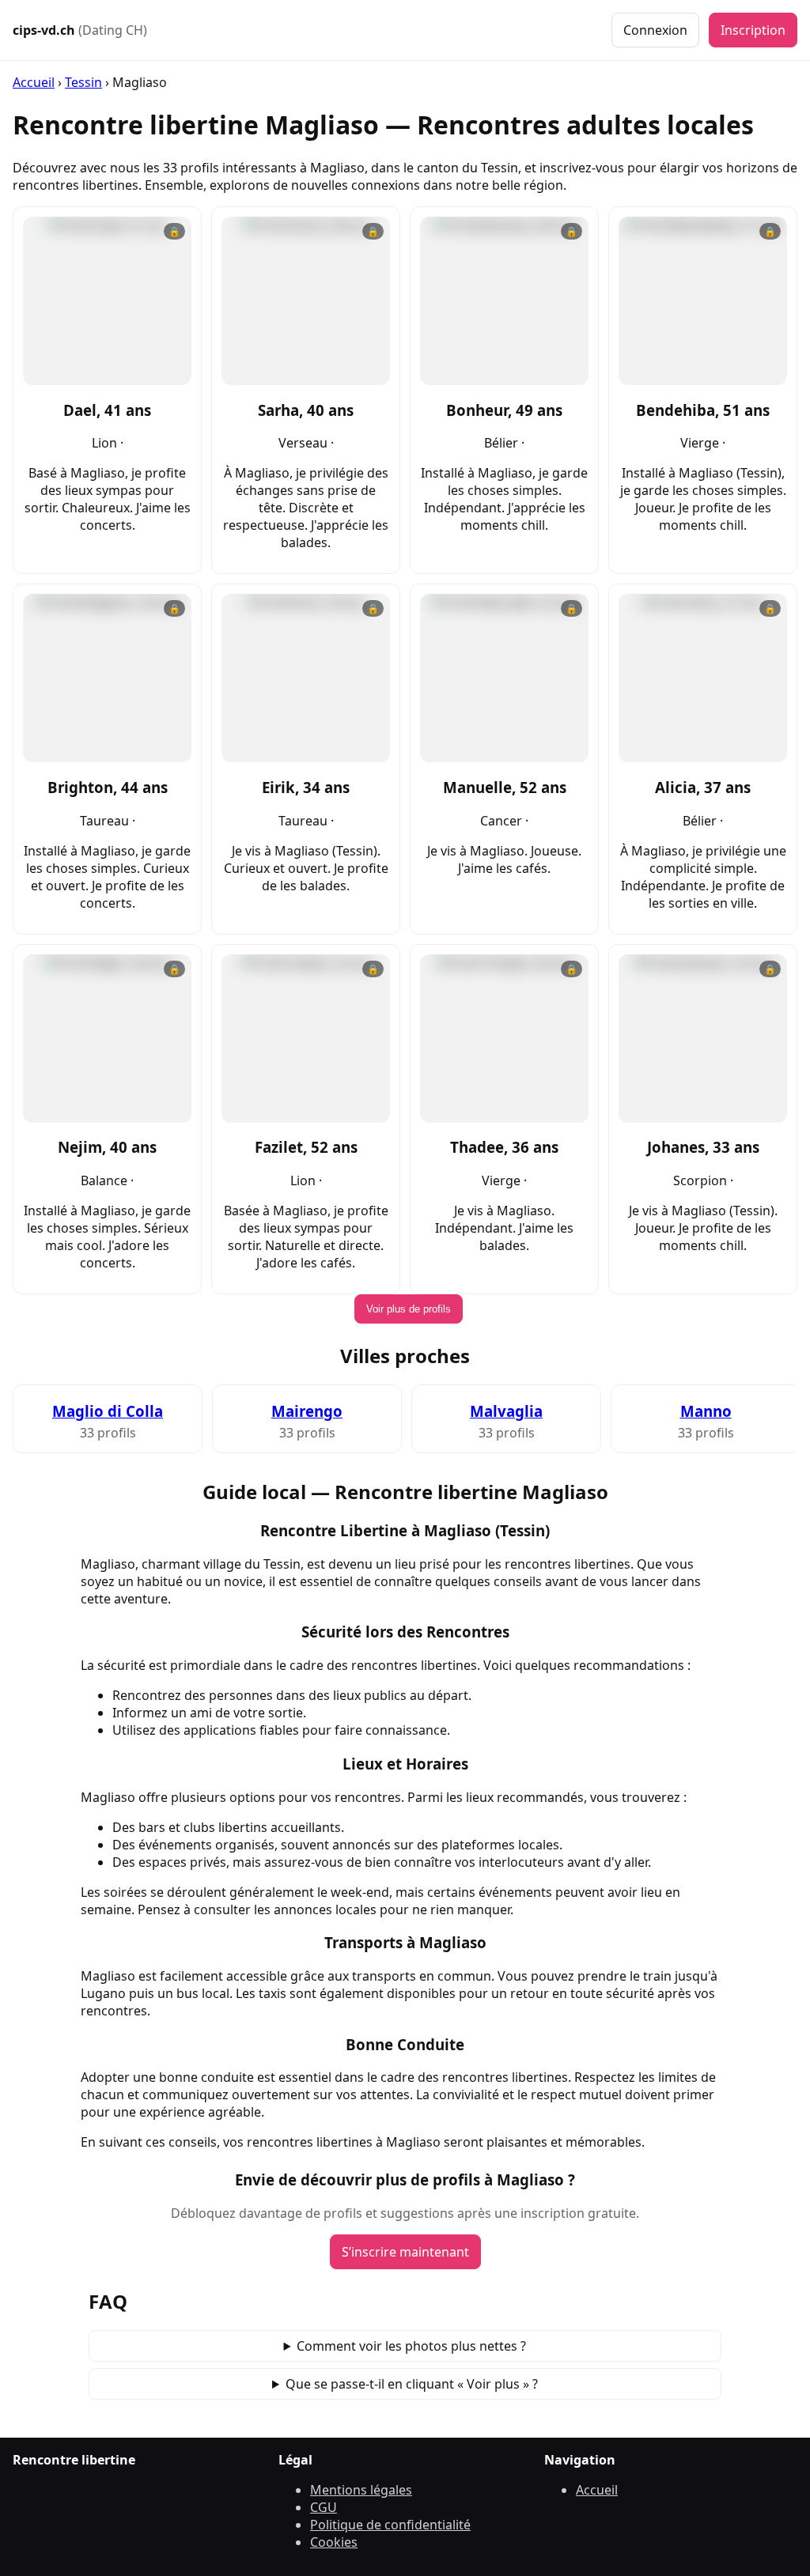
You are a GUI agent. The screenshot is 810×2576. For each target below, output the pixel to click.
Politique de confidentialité (390, 2525)
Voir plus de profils (409, 1309)
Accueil (34, 82)
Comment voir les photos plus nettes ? (411, 2346)
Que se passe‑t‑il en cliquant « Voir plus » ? (412, 2384)
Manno (706, 1411)
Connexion (655, 30)
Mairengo (307, 1411)
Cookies (334, 2542)
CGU (324, 2507)
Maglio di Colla (108, 1411)
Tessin (83, 82)
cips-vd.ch (80, 30)
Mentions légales (361, 2490)
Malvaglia (506, 1411)
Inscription (753, 30)
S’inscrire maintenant (405, 2252)
